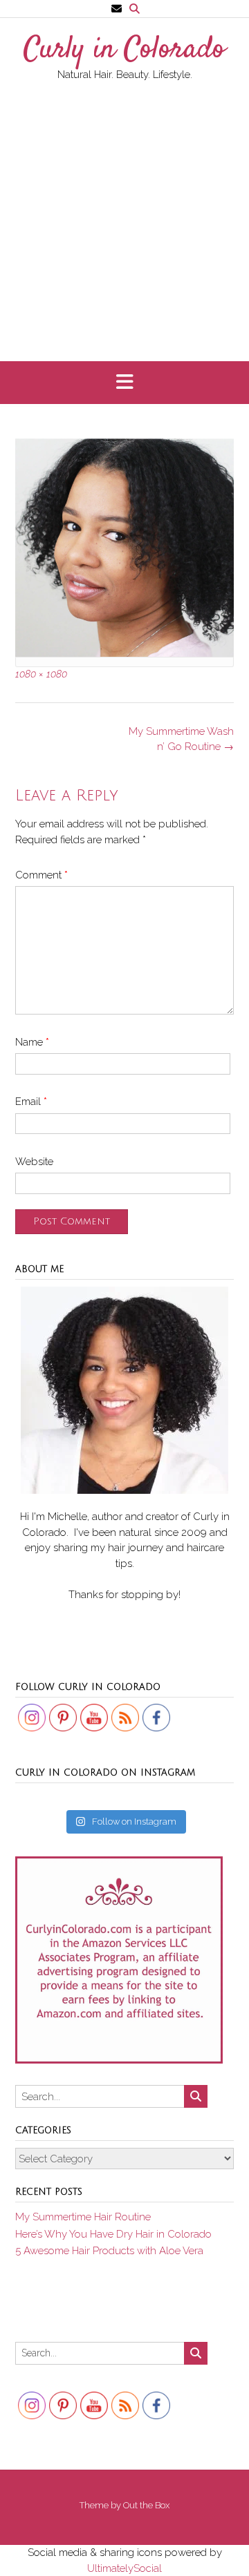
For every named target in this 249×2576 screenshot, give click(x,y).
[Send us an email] (117, 9)
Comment (41, 875)
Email (31, 1102)
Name (32, 1042)
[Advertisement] (124, 214)
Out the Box (146, 2505)
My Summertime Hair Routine (83, 2217)
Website (34, 1162)
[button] (124, 383)
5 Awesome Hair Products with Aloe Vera (109, 2251)
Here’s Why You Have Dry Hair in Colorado (113, 2234)
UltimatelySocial (124, 2568)
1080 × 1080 (41, 674)
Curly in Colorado (124, 50)
